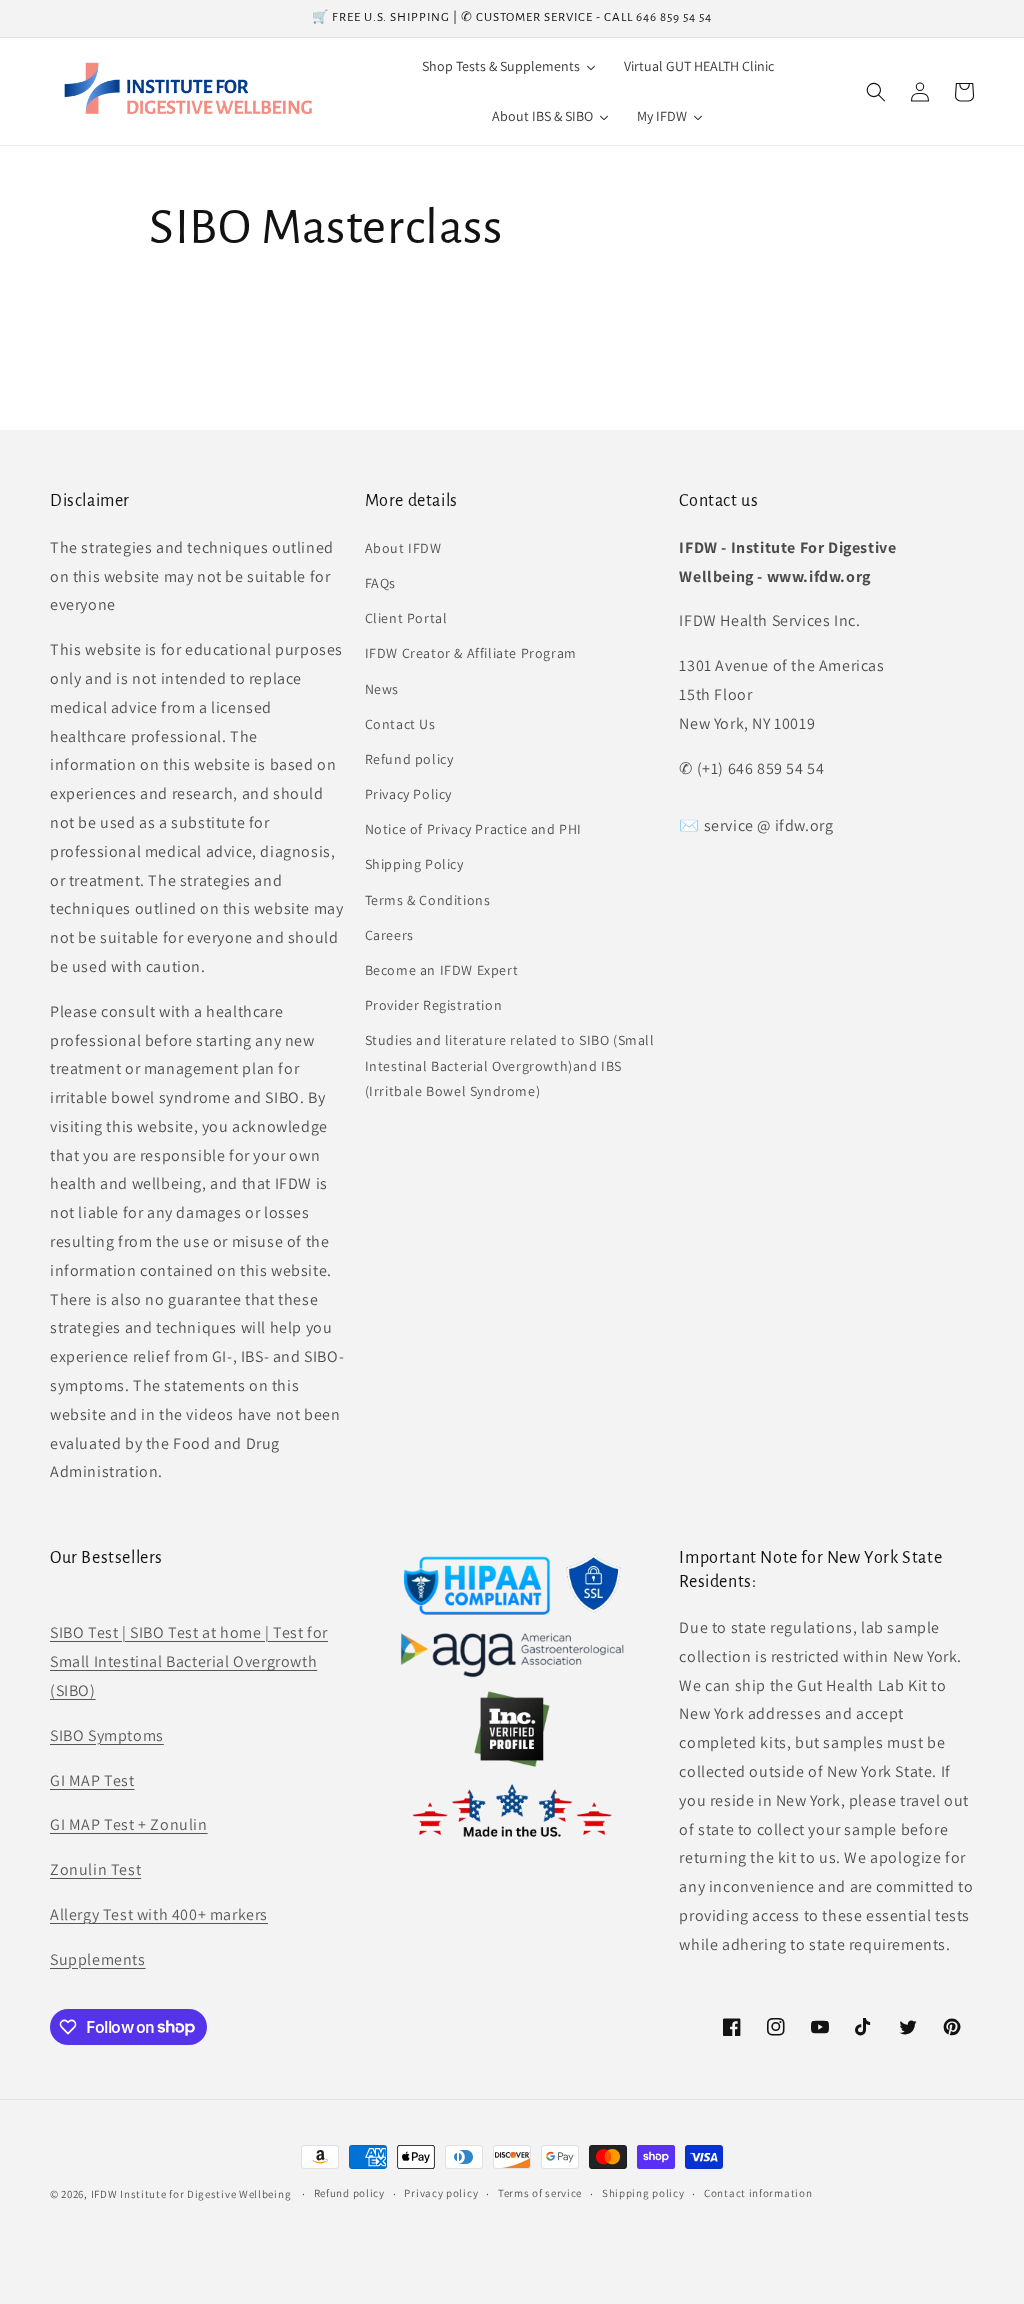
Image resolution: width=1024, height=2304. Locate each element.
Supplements (98, 1959)
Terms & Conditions (428, 900)
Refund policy (409, 759)
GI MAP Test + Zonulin (129, 1824)
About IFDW (403, 548)
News (382, 689)
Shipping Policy (414, 864)
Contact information (758, 2193)
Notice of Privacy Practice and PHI (473, 829)
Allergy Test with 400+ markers (159, 1914)
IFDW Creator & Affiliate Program (471, 653)
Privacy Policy (408, 794)
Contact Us (400, 724)
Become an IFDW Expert (442, 970)
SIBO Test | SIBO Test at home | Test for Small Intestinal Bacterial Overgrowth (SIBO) (189, 1661)
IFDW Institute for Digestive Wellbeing (191, 2194)
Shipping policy (643, 2193)
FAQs (380, 583)
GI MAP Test (92, 1780)
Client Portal (406, 618)
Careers (389, 935)
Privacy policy (441, 2193)
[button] (876, 92)
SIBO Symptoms (107, 1735)
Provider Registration (434, 1005)
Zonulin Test (95, 1869)
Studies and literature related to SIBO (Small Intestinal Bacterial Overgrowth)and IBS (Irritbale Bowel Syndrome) (510, 1065)
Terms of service (540, 2193)
